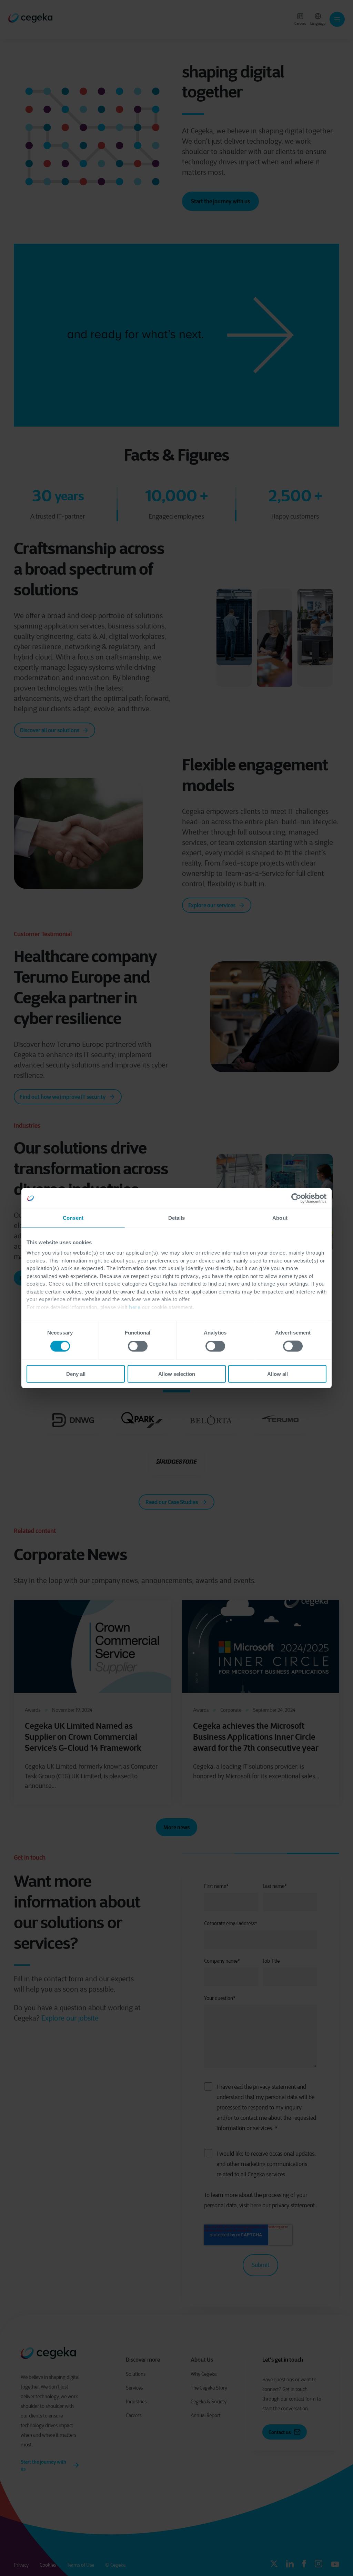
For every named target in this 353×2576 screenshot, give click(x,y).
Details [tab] (177, 1218)
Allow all (278, 1374)
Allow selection (177, 1374)
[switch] (138, 1346)
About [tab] (280, 1218)
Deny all (76, 1374)
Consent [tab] (73, 1218)
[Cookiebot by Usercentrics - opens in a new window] (296, 1198)
